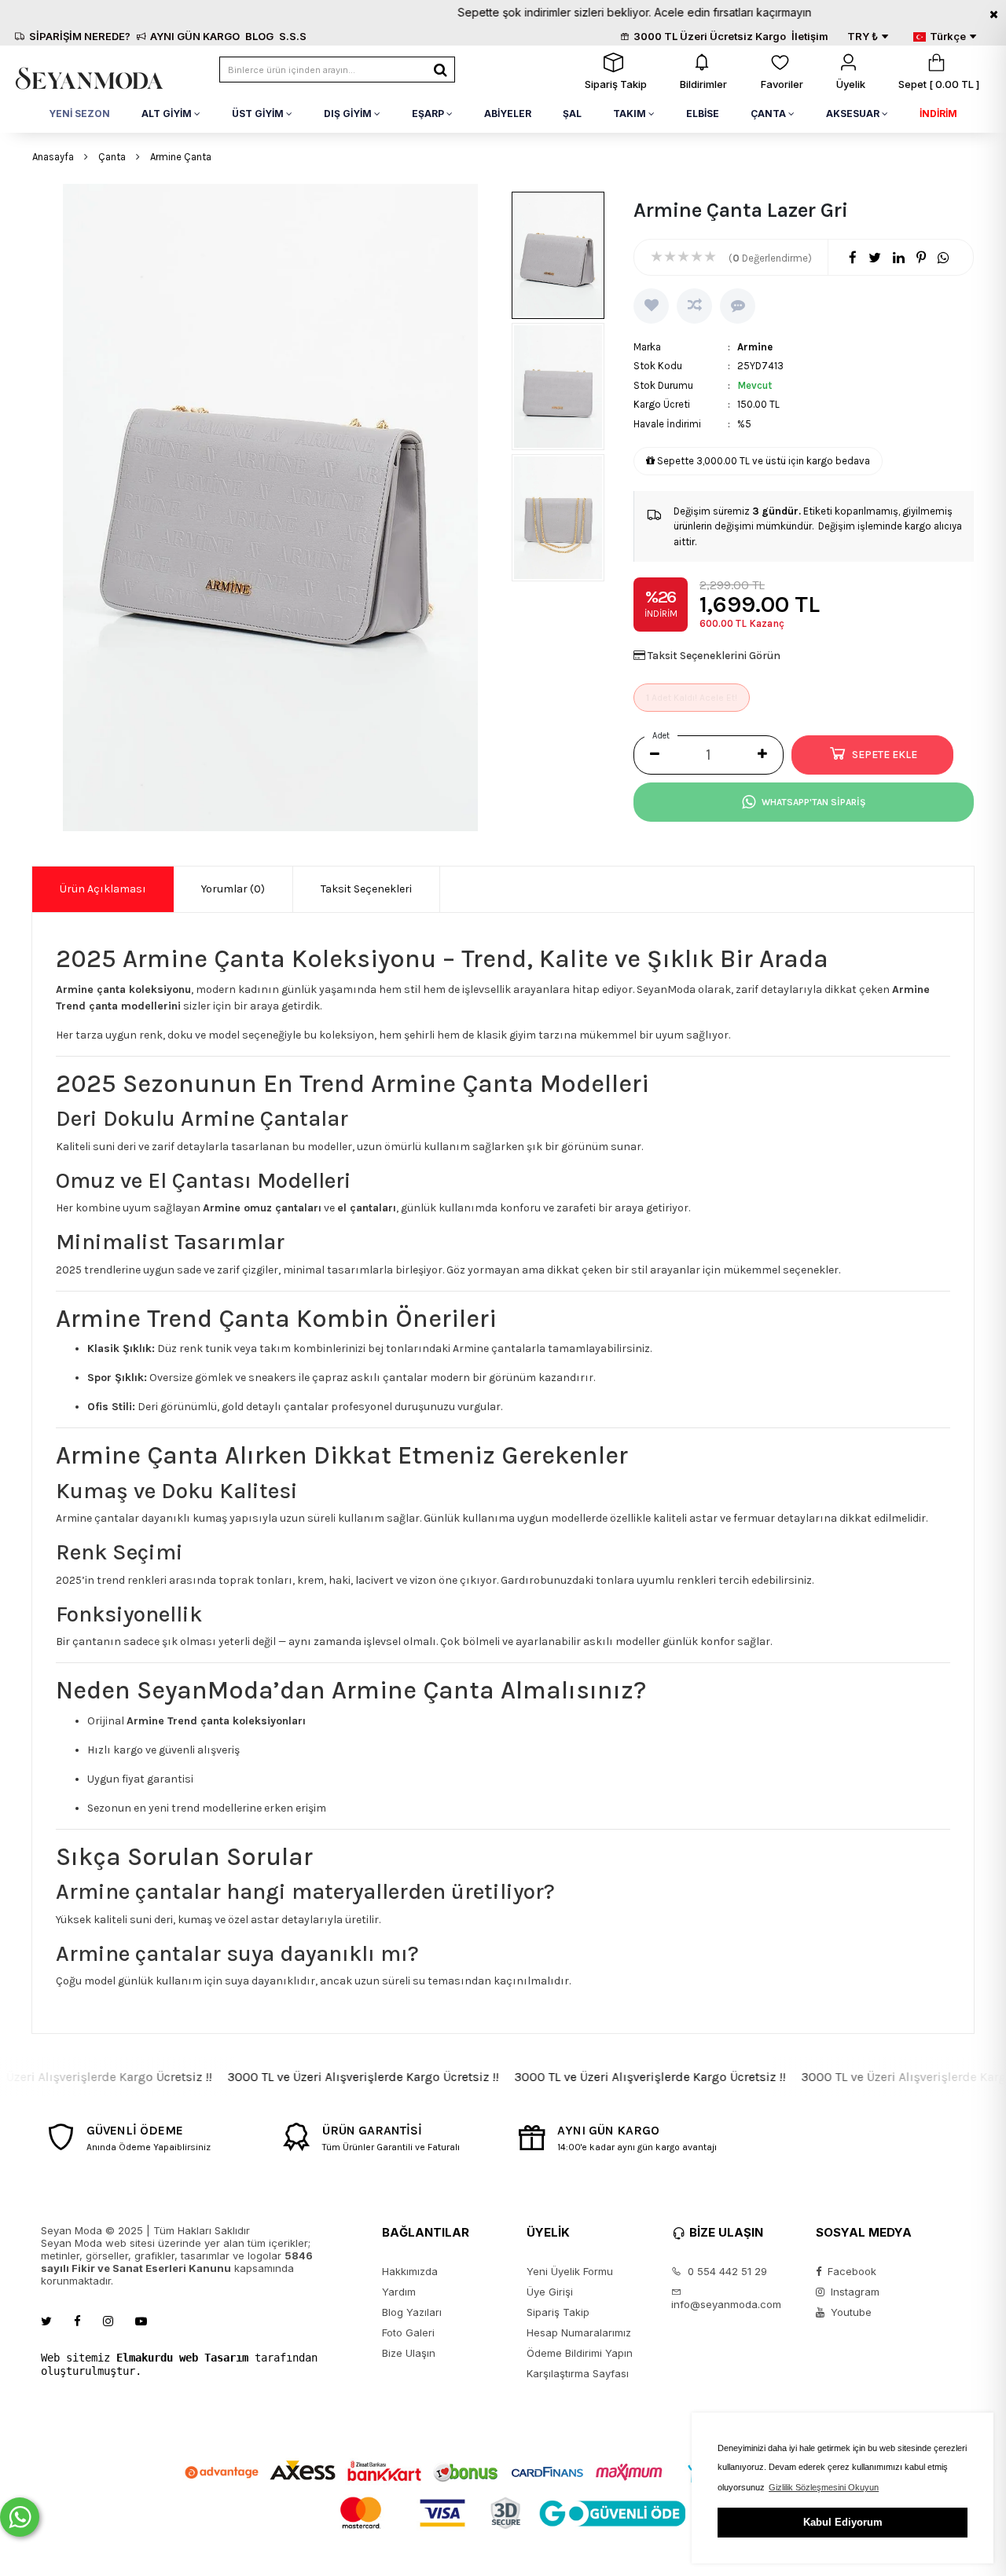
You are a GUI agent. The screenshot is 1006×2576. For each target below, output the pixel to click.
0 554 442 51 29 (726, 2271)
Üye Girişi (550, 2292)
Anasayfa (53, 157)
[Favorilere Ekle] (651, 306)
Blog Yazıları (412, 2312)
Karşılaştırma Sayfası (578, 2373)
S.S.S (293, 36)
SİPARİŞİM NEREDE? (80, 36)
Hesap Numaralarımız (579, 2332)
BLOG (259, 36)
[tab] (103, 889)
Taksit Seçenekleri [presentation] (366, 889)
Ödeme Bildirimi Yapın (580, 2353)
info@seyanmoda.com (726, 2304)
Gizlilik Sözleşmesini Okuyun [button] (824, 2487)
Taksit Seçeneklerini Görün (714, 656)
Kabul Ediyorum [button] (843, 2522)
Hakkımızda (410, 2271)
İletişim (810, 36)
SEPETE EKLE (885, 755)
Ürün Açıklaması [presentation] (103, 889)
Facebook (850, 2271)
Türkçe (948, 36)
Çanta (112, 157)
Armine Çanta (181, 157)
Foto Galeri (408, 2332)
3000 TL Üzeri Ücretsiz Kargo (710, 36)
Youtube (850, 2312)
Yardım (399, 2292)
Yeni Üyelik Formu (570, 2271)
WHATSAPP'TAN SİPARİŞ (814, 802)
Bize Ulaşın (409, 2353)
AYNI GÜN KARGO (195, 36)
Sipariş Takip (558, 2312)
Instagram (854, 2292)
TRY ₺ (863, 36)
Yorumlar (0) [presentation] (233, 889)
